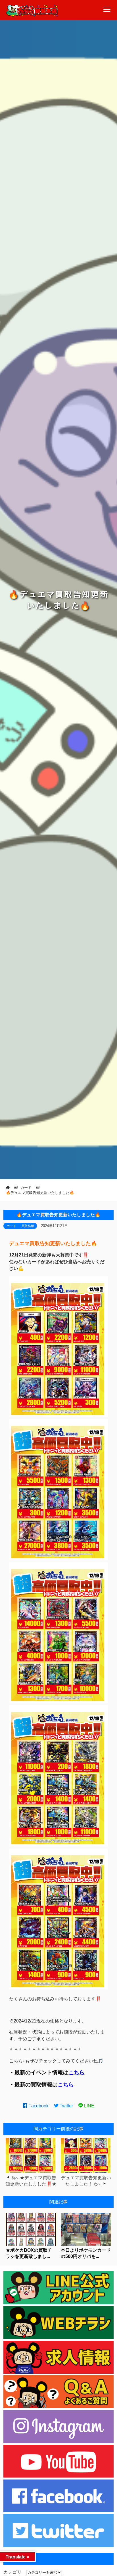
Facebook (38, 2106)
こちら (77, 2072)
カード (12, 1226)
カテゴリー (15, 2572)
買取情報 (28, 1226)
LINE (89, 2106)
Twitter (66, 2106)
